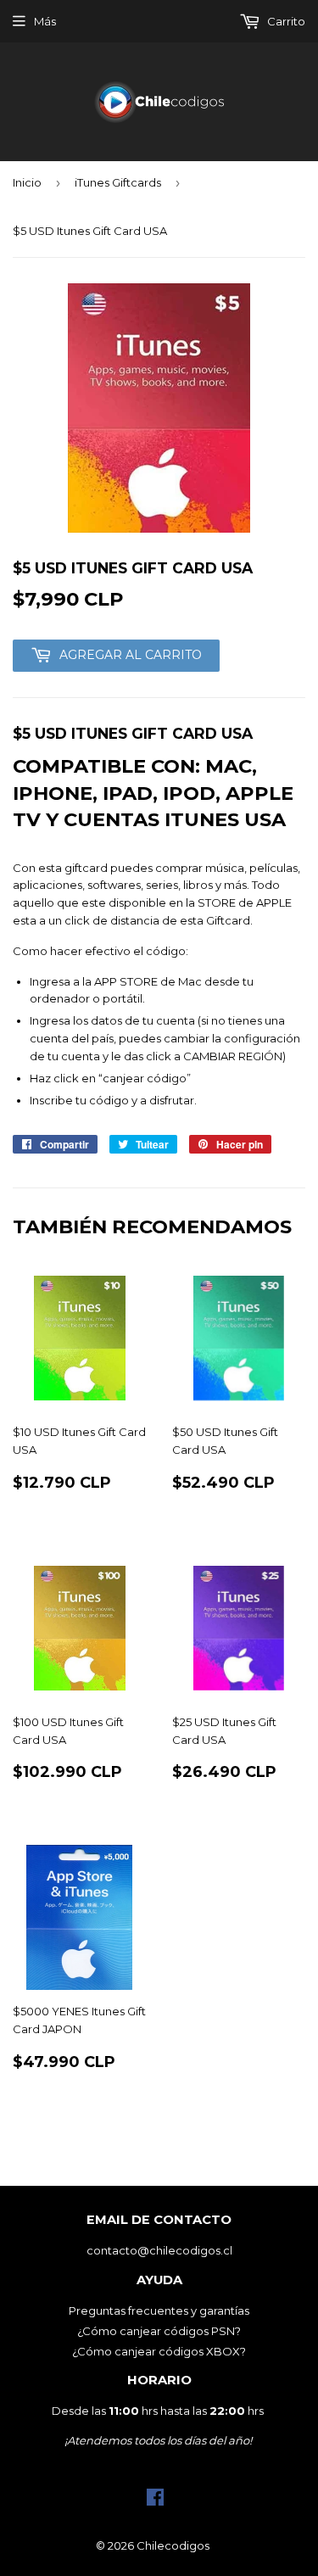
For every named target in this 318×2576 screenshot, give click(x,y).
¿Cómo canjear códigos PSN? (159, 2331)
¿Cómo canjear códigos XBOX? (159, 2351)
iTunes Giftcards (118, 182)
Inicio (27, 182)
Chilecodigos (173, 2545)
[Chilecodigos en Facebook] (155, 2501)
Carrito (285, 21)
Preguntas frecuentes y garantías (159, 2311)
